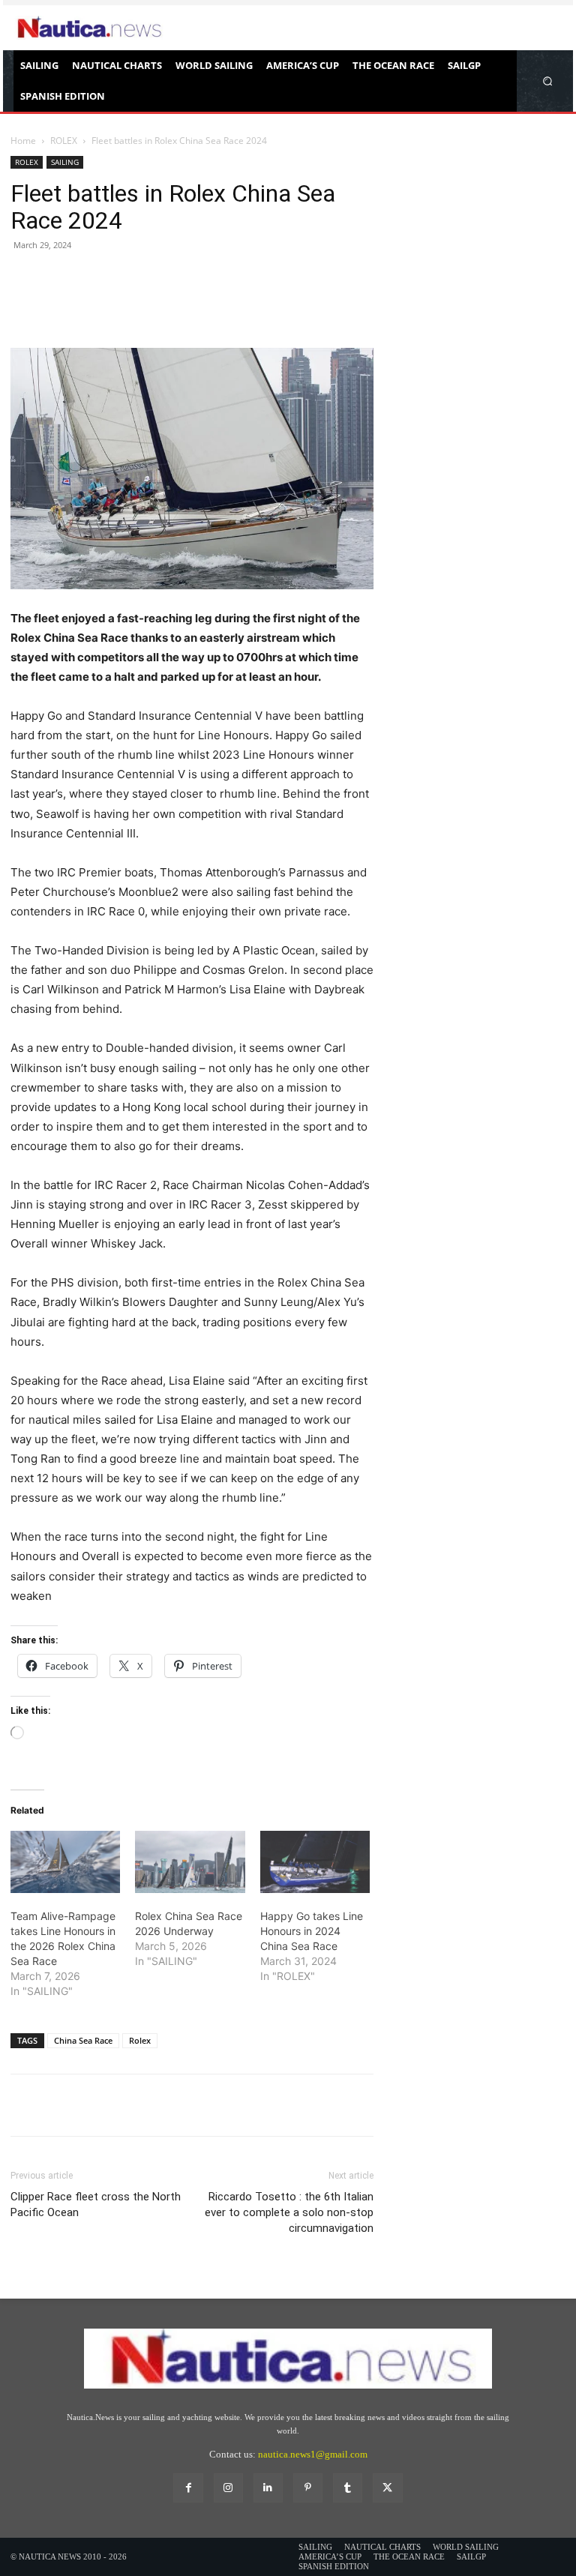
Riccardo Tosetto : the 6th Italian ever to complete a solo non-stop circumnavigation (289, 2212)
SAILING (65, 162)
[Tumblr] (348, 2488)
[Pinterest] (94, 305)
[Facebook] (25, 305)
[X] (60, 305)
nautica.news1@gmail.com (313, 2454)
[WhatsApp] (129, 305)
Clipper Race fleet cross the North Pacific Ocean (96, 2205)
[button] (548, 81)
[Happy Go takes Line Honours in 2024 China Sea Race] (315, 1862)
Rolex (140, 2040)
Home (23, 141)
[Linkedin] (268, 2488)
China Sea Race (83, 2040)
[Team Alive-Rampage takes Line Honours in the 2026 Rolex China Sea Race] (65, 1862)
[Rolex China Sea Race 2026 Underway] (190, 1862)
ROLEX (64, 141)
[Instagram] (228, 2488)
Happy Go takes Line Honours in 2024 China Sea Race (312, 1931)
